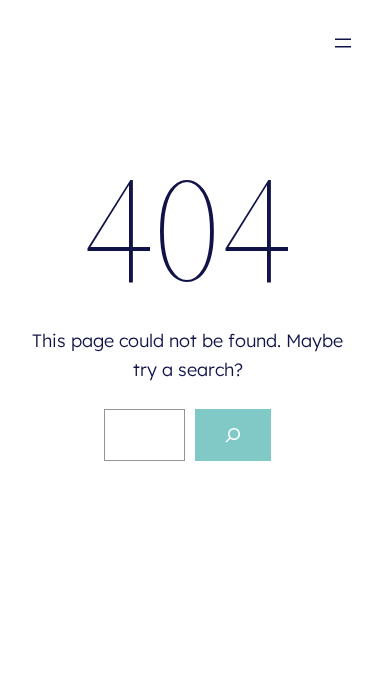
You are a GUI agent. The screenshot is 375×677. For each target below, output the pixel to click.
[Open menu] (343, 43)
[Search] (233, 435)
